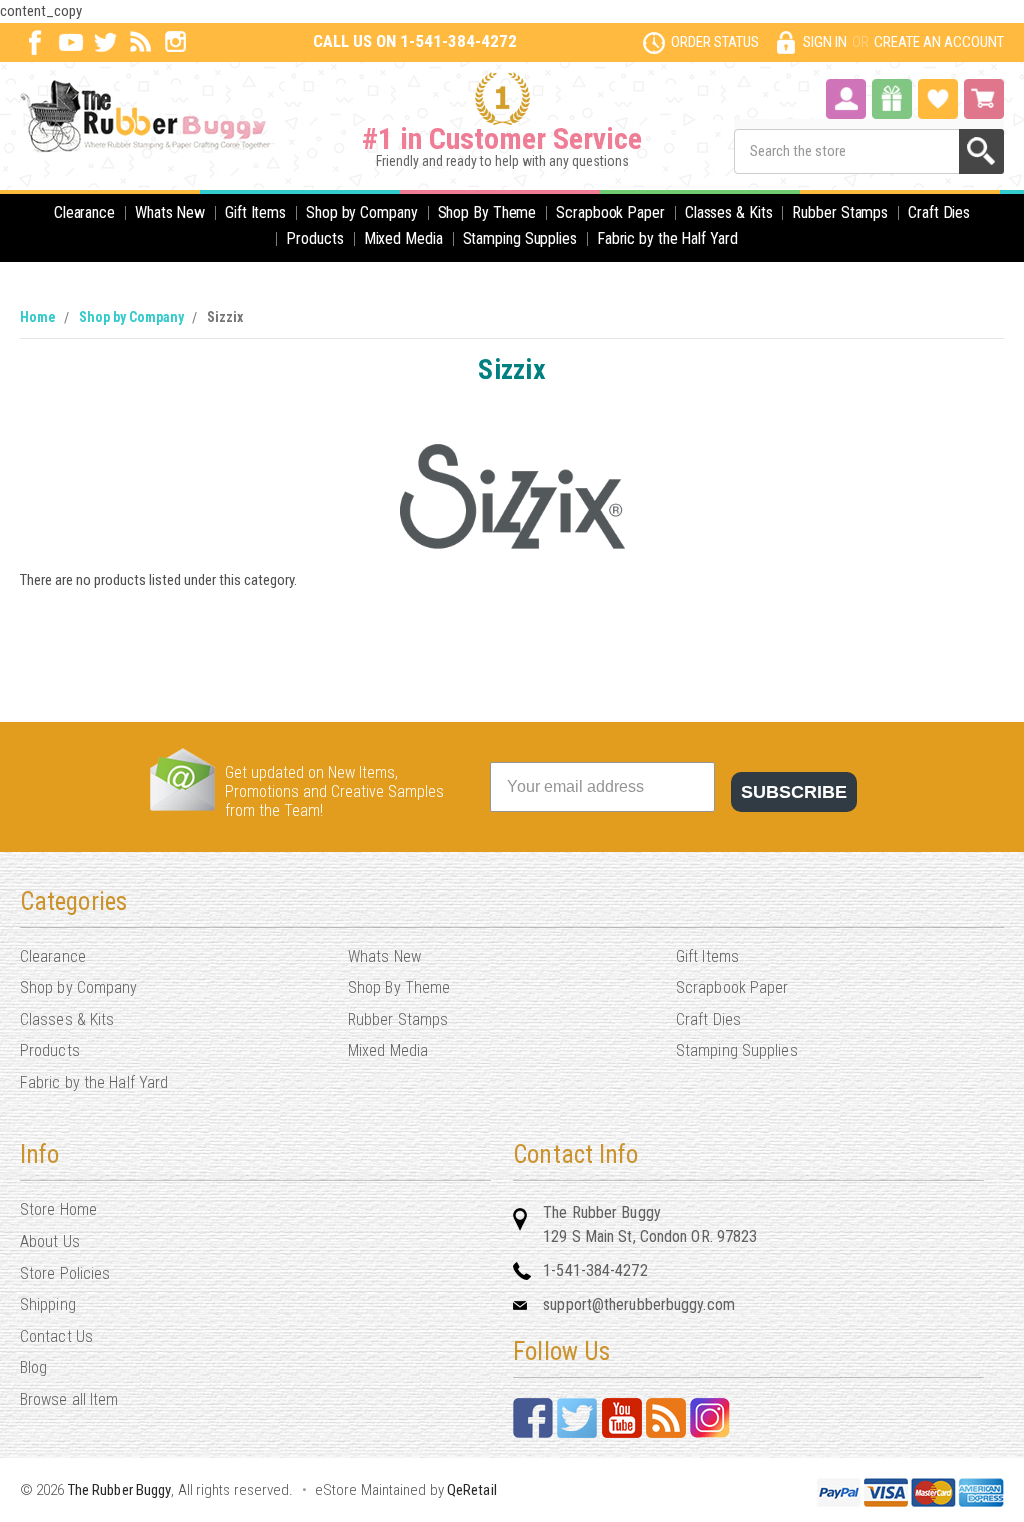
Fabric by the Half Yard (667, 238)
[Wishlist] (938, 97)
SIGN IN (825, 42)
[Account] (846, 97)
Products (314, 238)
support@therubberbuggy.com (639, 1304)
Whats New (170, 212)
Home (38, 317)
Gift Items (255, 212)
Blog (33, 1367)
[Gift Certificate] (892, 99)
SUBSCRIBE (794, 792)
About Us (50, 1241)
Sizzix (225, 317)
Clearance (84, 212)
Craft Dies (939, 212)
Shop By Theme (487, 212)
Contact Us (56, 1336)
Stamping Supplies (520, 238)
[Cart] (984, 99)
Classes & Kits (729, 212)
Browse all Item (69, 1399)
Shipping (48, 1304)
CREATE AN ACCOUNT (939, 42)
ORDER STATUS (715, 42)
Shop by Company (362, 212)
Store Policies (65, 1273)
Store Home (58, 1209)
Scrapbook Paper (610, 212)
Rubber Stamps (840, 212)
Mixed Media (403, 238)
